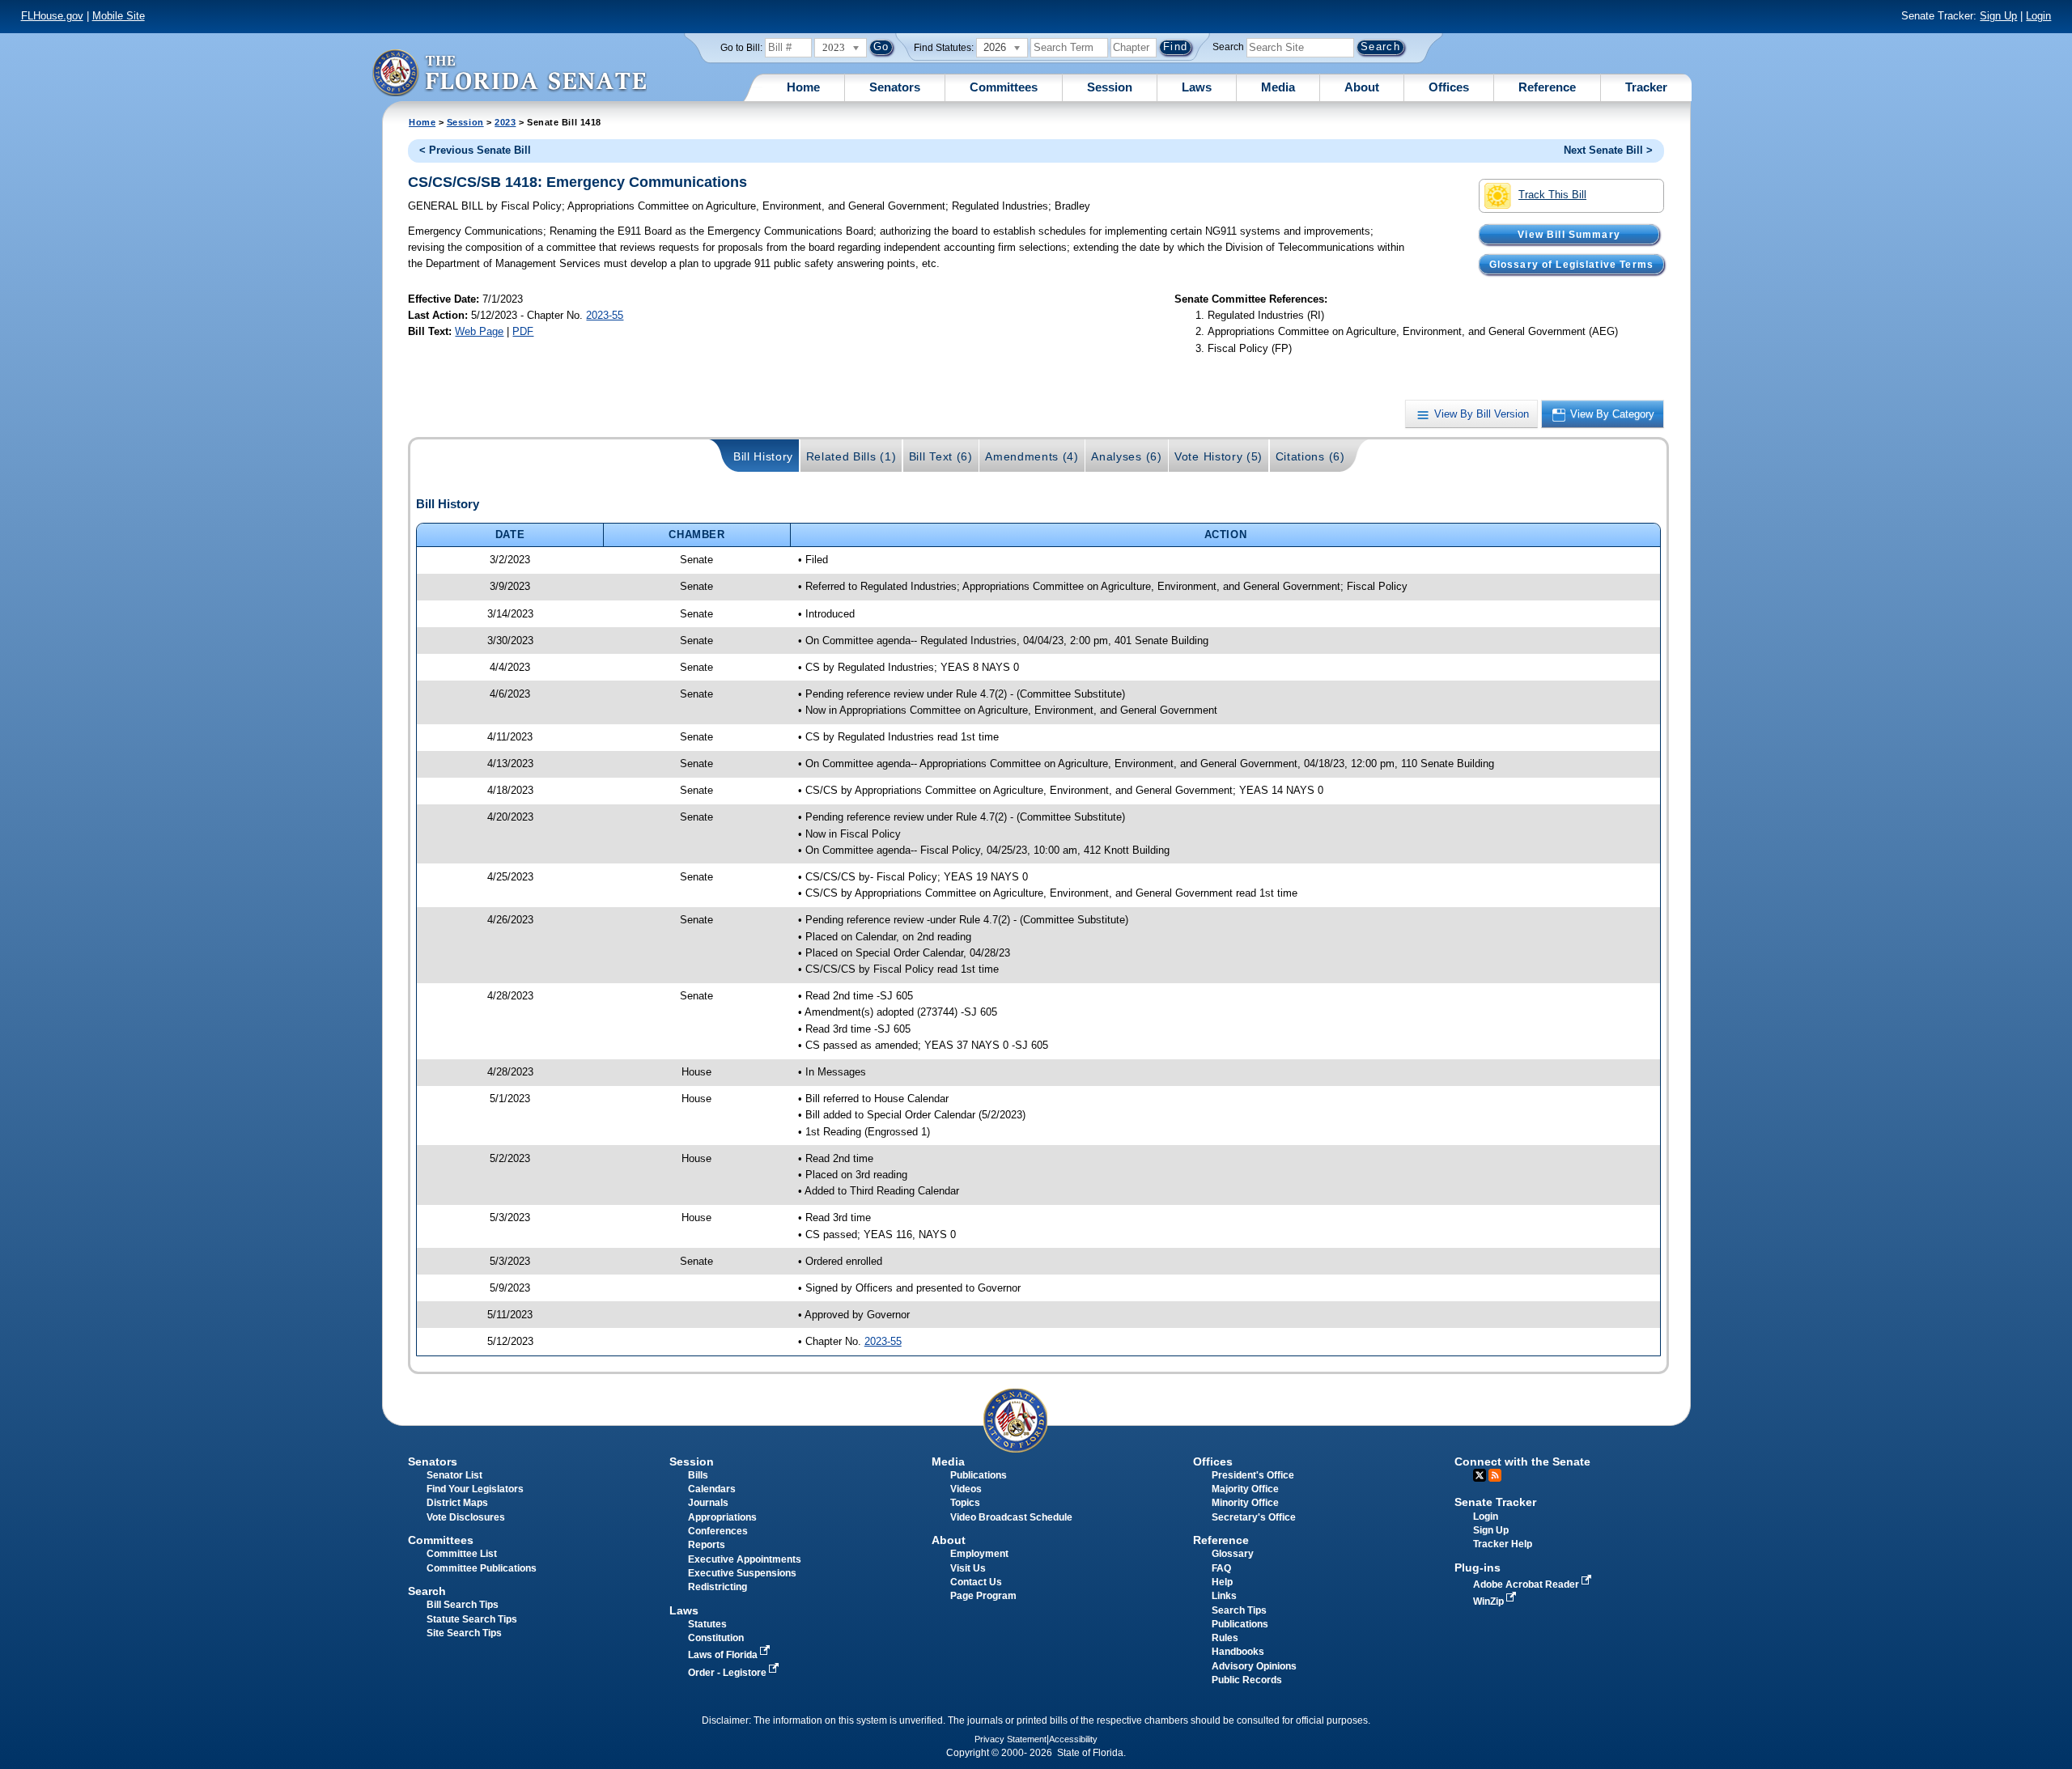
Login (2038, 16)
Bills (698, 1475)
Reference (1547, 87)
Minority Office (1245, 1503)
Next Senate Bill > (1608, 150)
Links (1224, 1596)
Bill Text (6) (941, 456)
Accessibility (1073, 1739)
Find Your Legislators (475, 1489)
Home (803, 87)
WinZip (1490, 1601)
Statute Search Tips (472, 1619)
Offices (1449, 87)
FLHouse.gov (52, 16)
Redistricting (718, 1587)
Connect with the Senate (1522, 1461)
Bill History (763, 456)
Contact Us (976, 1582)
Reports (707, 1545)
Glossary (1233, 1554)
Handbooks (1238, 1652)
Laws (1197, 87)
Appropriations (722, 1517)
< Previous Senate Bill (475, 150)
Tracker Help (1503, 1544)
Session (1110, 87)
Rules (1225, 1638)
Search (1228, 47)
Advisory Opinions (1254, 1666)
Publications (979, 1475)
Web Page (479, 331)
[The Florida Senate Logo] (509, 72)
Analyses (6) (1126, 456)
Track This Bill (1552, 195)
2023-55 (605, 315)
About (1362, 87)
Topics (965, 1503)
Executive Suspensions (742, 1573)
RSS (1495, 1475)
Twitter (1480, 1475)
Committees (1004, 87)
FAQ (1221, 1568)
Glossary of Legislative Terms (1571, 264)
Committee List (462, 1554)
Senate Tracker (1495, 1502)
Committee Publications (482, 1568)
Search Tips (1239, 1610)
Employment (979, 1554)
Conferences (718, 1531)
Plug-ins (1478, 1567)
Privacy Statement (1011, 1739)
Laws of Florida (724, 1655)
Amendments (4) (1032, 456)
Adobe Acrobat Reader (1527, 1584)
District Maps (457, 1503)
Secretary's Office (1254, 1517)
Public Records (1247, 1680)
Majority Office (1245, 1489)
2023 (505, 122)
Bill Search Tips (463, 1605)
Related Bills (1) (851, 456)
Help (1222, 1582)
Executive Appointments (745, 1559)
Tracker (1646, 87)
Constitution (716, 1638)
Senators (895, 87)
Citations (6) (1310, 456)
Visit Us (968, 1568)
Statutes (707, 1624)
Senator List (454, 1475)
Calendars (712, 1489)
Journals (708, 1503)
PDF (523, 331)
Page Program (983, 1596)
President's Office (1253, 1475)
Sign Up (1998, 16)
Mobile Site (119, 16)
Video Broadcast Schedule (1011, 1517)
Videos (966, 1489)
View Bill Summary (1569, 234)
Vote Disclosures (466, 1517)
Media (1278, 87)
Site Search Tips (464, 1633)
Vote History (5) (1219, 456)
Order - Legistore (728, 1673)
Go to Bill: (741, 48)
